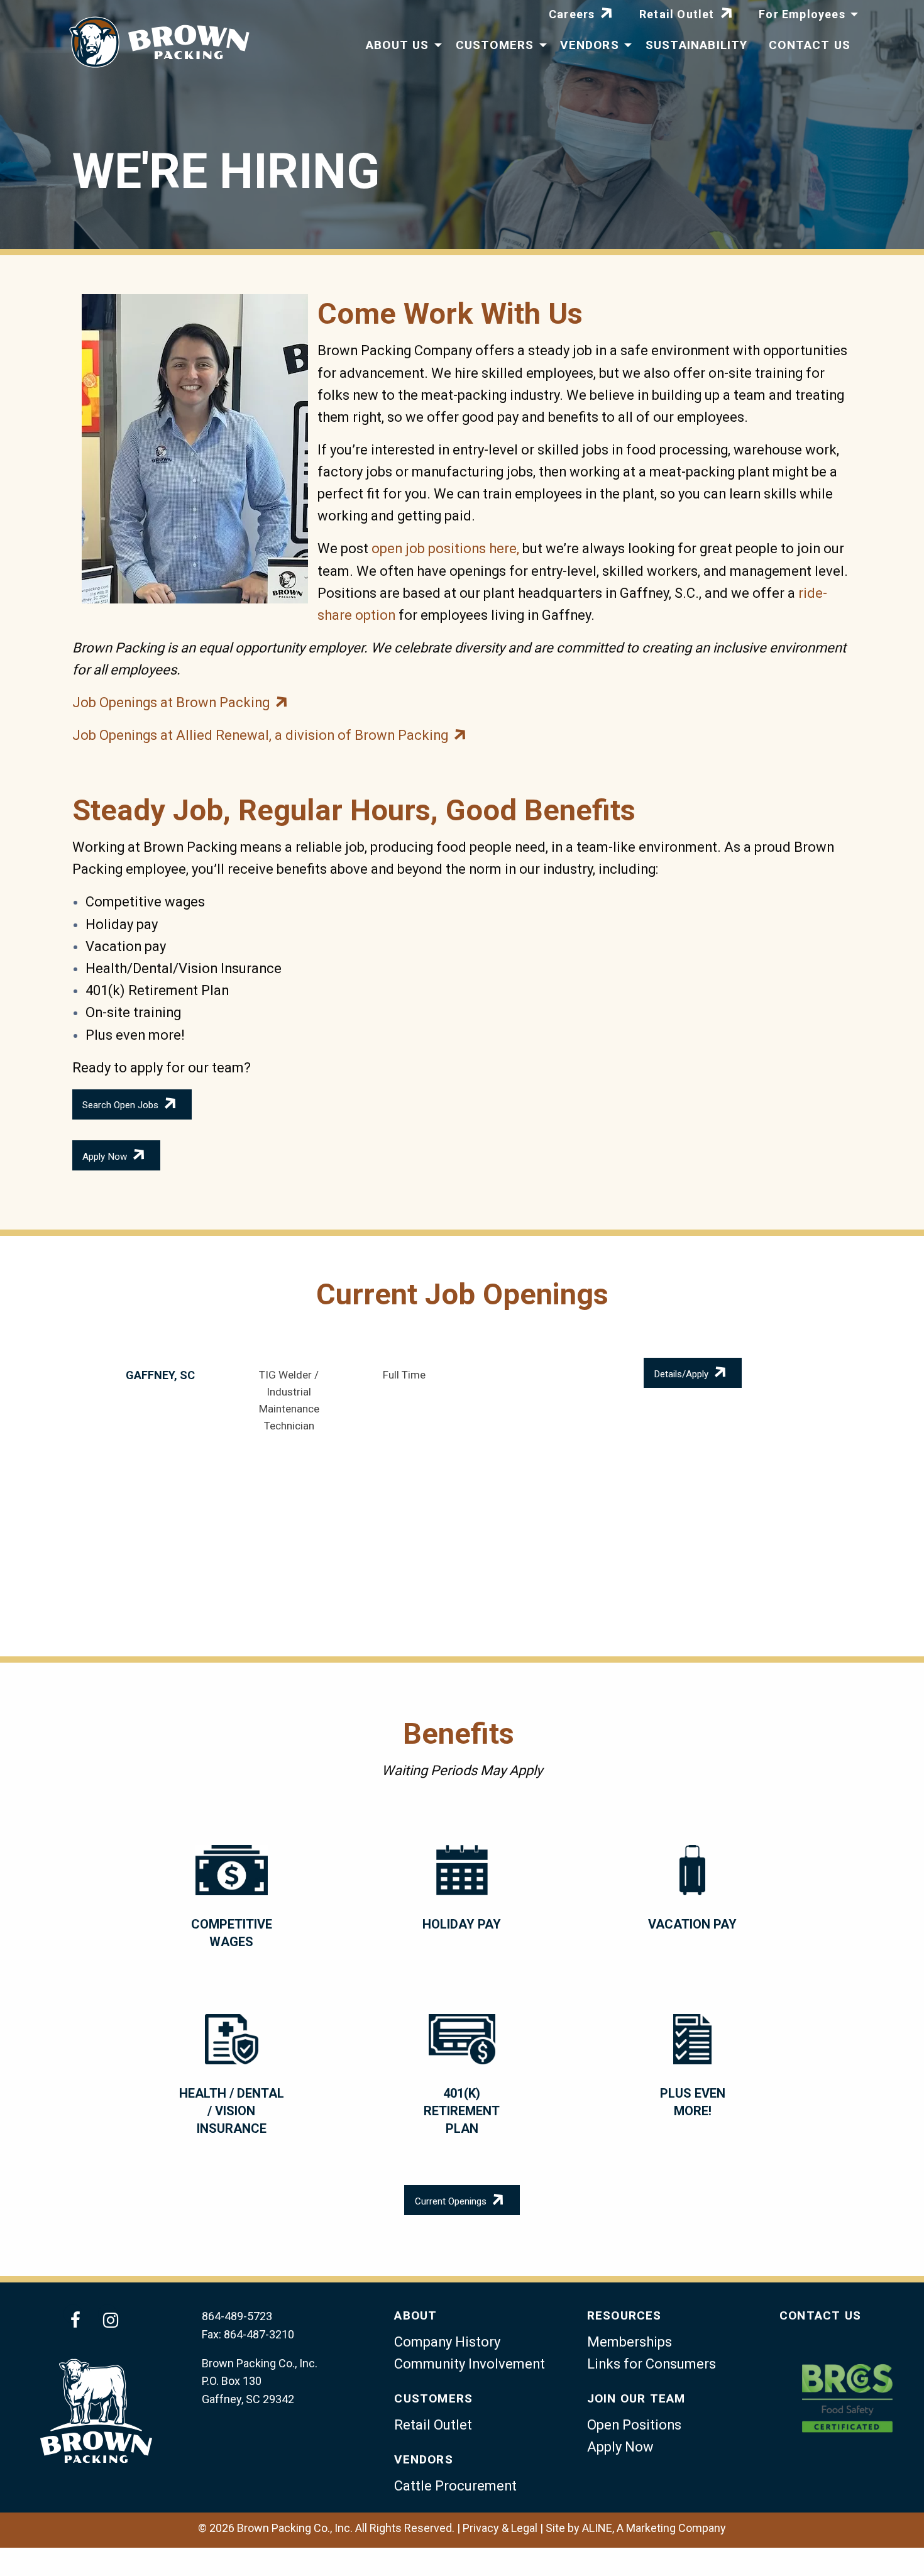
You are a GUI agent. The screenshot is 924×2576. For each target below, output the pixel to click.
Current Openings (451, 2202)
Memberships (630, 2342)
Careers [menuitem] (572, 14)
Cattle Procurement (455, 2486)
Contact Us (820, 2315)
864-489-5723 (237, 2316)
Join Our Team (636, 2398)
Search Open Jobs (120, 1106)
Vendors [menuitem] (589, 45)
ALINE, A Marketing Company (654, 2528)
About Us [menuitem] (398, 45)
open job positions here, (445, 548)
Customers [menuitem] (495, 45)
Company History (447, 2342)
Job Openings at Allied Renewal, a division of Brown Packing (260, 735)
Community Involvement (470, 2364)
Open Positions (634, 2425)
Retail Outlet (433, 2425)
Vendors (423, 2459)
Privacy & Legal (500, 2528)
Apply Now (105, 1157)
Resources (624, 2315)
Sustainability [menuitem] (697, 45)
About (415, 2315)
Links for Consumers (652, 2364)
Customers (433, 2398)
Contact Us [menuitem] (810, 45)
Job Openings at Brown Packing (171, 702)
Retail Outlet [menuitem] (677, 14)
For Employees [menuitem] (802, 14)
